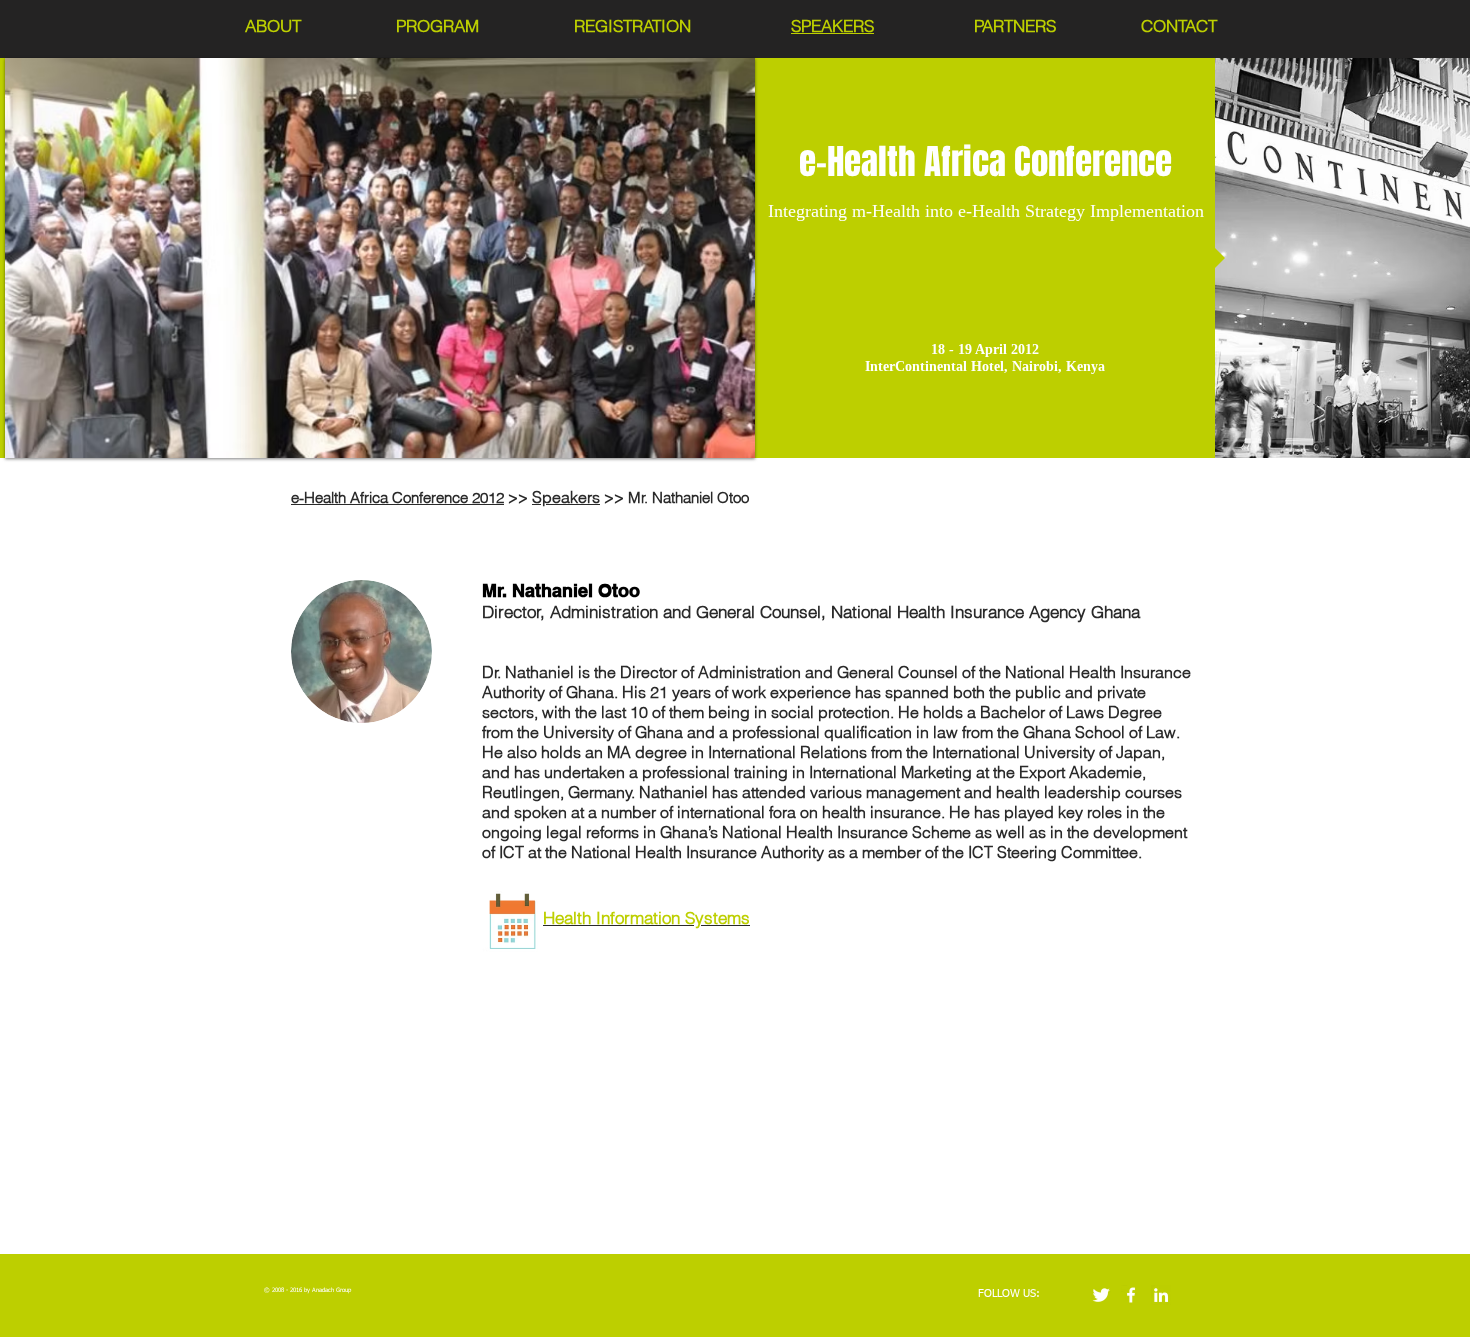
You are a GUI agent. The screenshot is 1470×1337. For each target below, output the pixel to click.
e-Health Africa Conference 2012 (397, 497)
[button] (380, 258)
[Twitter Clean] (1101, 1295)
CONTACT (1179, 25)
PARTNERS (1015, 25)
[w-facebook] (1131, 1295)
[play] (713, 440)
